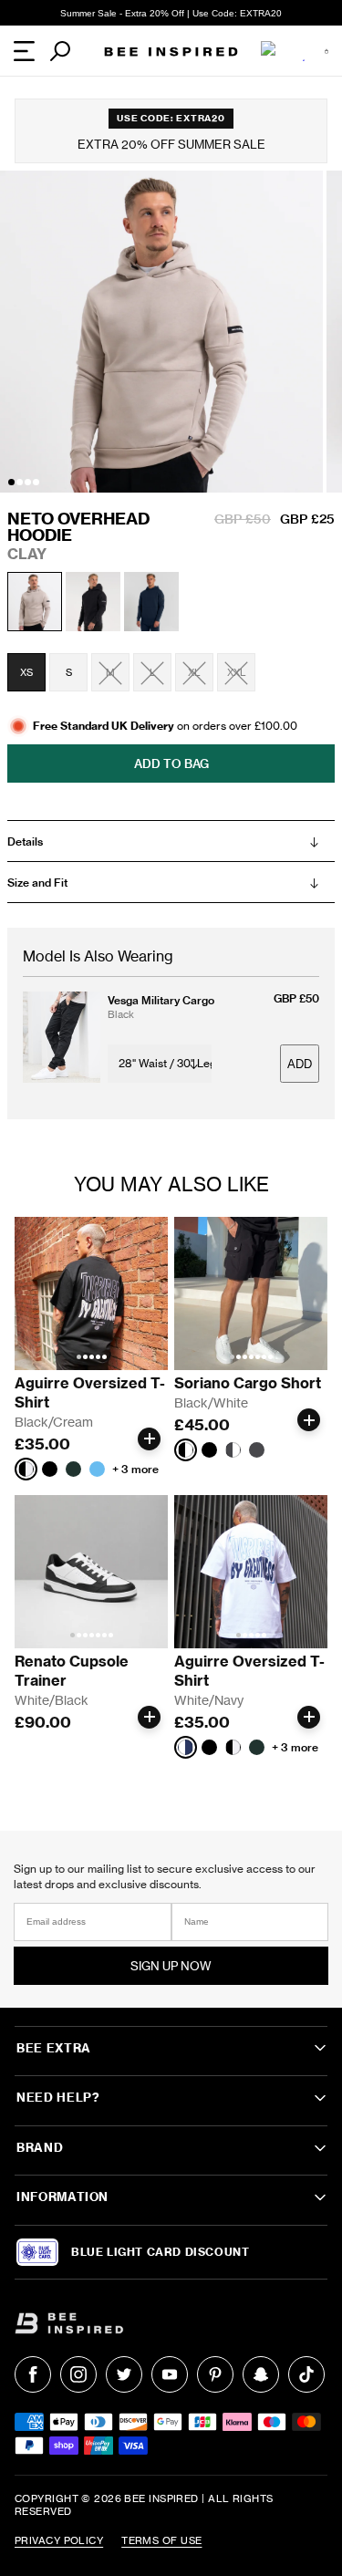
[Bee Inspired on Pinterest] (215, 2374)
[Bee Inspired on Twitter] (124, 2374)
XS (26, 672)
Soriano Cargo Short (248, 1383)
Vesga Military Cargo (161, 1000)
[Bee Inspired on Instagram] (78, 2374)
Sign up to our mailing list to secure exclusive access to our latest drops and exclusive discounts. (165, 1876)
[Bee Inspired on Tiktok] (306, 2374)
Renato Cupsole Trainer (73, 1671)
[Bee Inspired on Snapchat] (261, 2374)
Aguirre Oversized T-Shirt (90, 1392)
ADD (300, 1064)
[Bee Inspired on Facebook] (33, 2374)
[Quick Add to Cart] (149, 1439)
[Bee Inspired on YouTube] (170, 2374)
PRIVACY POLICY (59, 2540)
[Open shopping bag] (326, 51)
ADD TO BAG (171, 763)
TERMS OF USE (161, 2540)
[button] (11, 482)
